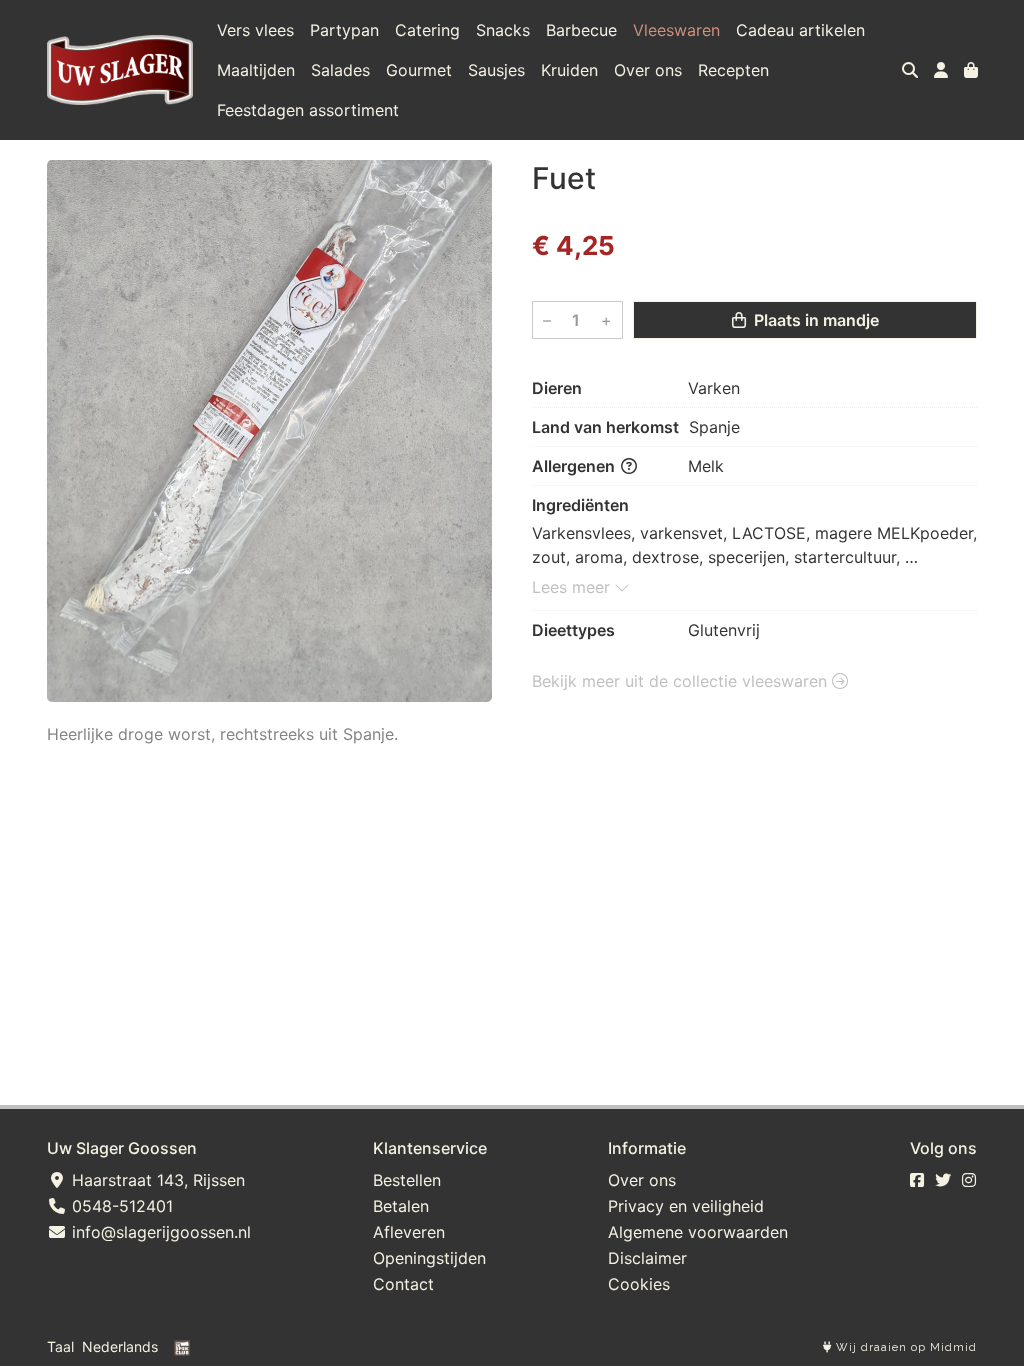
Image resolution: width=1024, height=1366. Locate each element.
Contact (403, 1284)
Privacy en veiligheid (686, 1206)
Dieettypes (573, 630)
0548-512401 (120, 1206)
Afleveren (409, 1232)
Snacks (503, 30)
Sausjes (496, 70)
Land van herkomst (605, 427)
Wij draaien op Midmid (904, 1347)
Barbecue (581, 30)
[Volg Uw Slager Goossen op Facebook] (917, 1180)
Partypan (344, 30)
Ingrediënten (580, 505)
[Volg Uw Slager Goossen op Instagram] (969, 1180)
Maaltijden (256, 70)
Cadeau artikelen (800, 30)
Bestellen (407, 1180)
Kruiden (569, 70)
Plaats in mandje (814, 320)
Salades (340, 70)
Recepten (733, 70)
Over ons (648, 70)
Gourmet (419, 70)
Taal (60, 1346)
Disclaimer (647, 1258)
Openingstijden (429, 1258)
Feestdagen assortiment (308, 110)
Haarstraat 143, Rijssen (156, 1180)
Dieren (557, 388)
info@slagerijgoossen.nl (159, 1232)
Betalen (401, 1206)
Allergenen (575, 466)
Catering (427, 30)
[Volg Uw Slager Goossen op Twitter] (943, 1180)
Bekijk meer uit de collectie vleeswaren (682, 681)
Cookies (639, 1284)
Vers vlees (255, 30)
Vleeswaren (676, 30)
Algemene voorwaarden (698, 1232)
